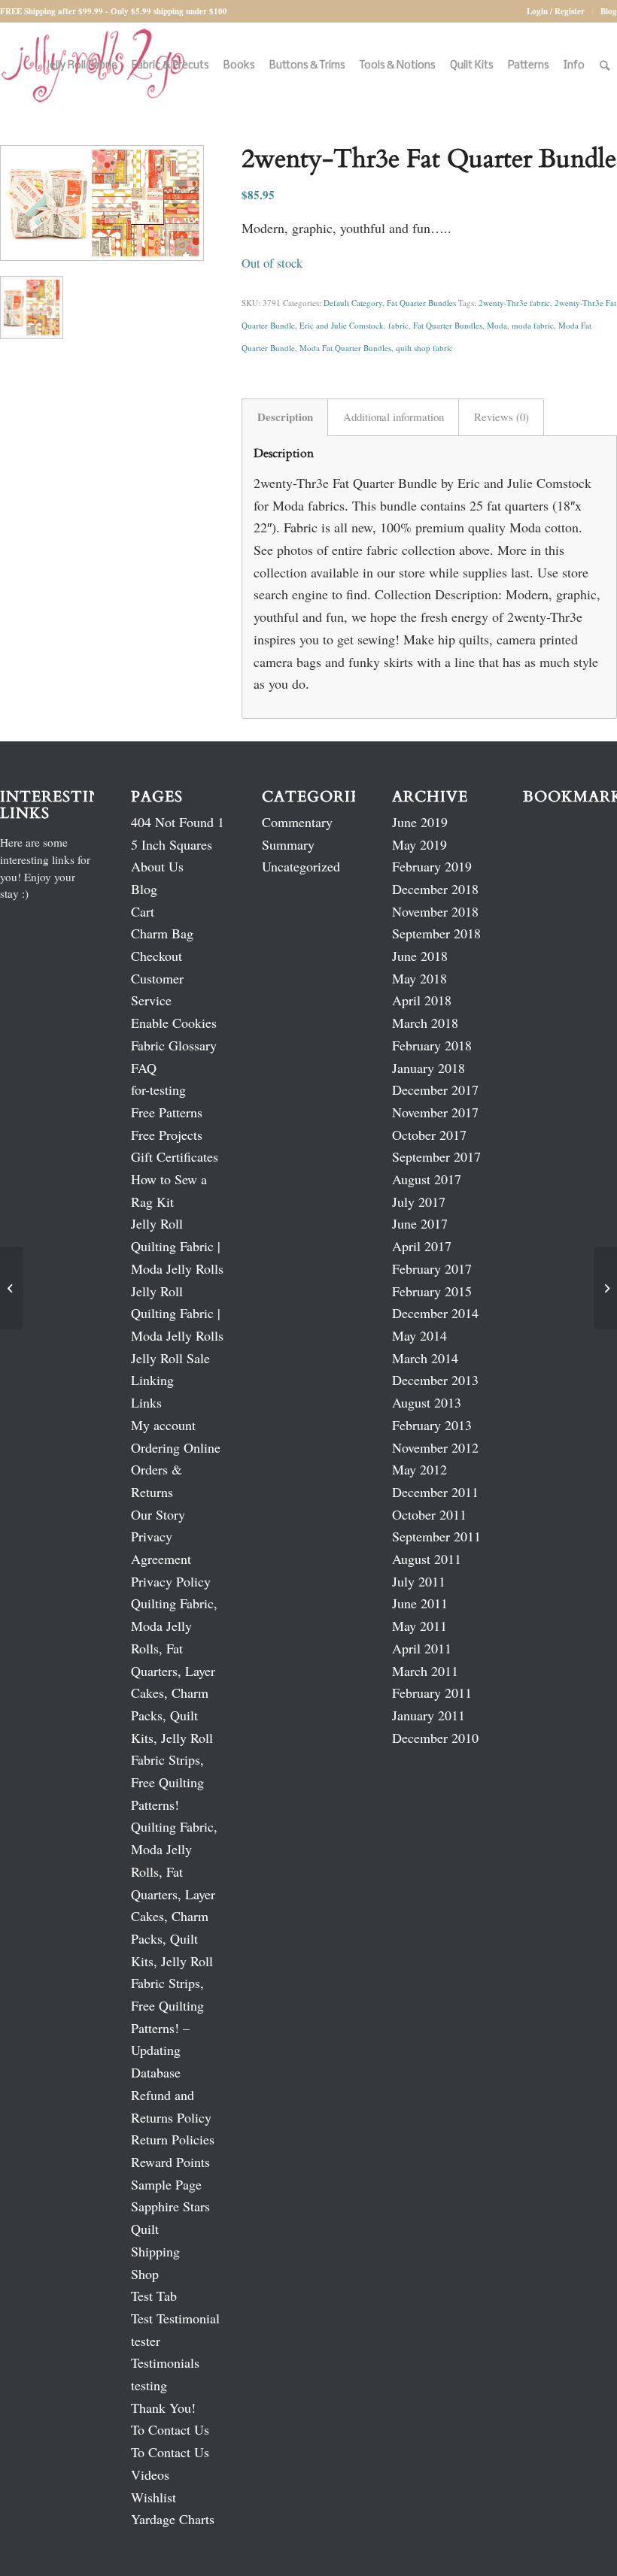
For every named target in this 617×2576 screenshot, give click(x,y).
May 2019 (419, 844)
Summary (288, 844)
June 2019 (420, 822)
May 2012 (419, 1469)
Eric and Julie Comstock (342, 325)
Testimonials (165, 2362)
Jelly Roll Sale (170, 1358)
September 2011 (436, 1536)
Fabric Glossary (174, 1045)
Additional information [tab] (394, 417)
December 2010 (435, 1738)
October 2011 (429, 1514)
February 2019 (432, 866)
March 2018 (425, 1023)
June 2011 (420, 1603)
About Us (157, 866)
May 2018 (419, 978)
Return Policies (173, 2139)
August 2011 (427, 1559)
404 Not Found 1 (178, 822)
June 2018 (420, 956)
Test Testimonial (175, 2318)
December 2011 (435, 1492)
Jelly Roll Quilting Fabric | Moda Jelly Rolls (177, 1246)
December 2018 (435, 889)
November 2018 (435, 911)
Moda (497, 325)
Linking (152, 1380)
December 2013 (435, 1380)
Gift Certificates (175, 1156)
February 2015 (432, 1291)
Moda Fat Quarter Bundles (345, 348)
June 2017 (420, 1223)
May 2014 (419, 1335)
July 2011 (419, 1581)
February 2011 (432, 1693)
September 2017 (436, 1156)
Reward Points (170, 2162)
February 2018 (432, 1045)
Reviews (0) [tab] (502, 417)
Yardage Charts (173, 2519)
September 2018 (436, 933)
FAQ (144, 1068)
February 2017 (432, 1268)
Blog (609, 11)
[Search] (605, 66)
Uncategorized (301, 866)
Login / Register (556, 11)
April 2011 (422, 1648)
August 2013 (427, 1402)
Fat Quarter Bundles (421, 303)
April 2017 (422, 1246)
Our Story (158, 1514)
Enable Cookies (174, 1023)
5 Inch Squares (172, 844)
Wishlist (153, 2497)
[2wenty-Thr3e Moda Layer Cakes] (605, 1288)
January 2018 (429, 1068)
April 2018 (422, 1000)
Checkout (157, 956)
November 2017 (435, 1112)
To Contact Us (170, 2429)
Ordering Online (176, 1447)
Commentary (297, 822)
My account (163, 1425)
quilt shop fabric (424, 348)
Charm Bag (162, 933)
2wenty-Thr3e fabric (514, 303)
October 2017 (429, 1135)
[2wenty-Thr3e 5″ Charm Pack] (12, 1288)
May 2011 (419, 1626)
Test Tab (154, 2296)
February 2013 (432, 1425)
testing (149, 2385)
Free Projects (167, 1135)
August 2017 (427, 1179)
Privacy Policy (171, 1581)
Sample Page (166, 2184)
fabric (398, 325)
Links (146, 1402)
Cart (143, 911)
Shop (145, 2274)
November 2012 (435, 1447)
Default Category (353, 303)
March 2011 (425, 1671)
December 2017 (435, 1089)
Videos (150, 2474)
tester (146, 2341)
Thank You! (163, 2408)
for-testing (158, 1089)
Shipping (155, 2251)
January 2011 (429, 1715)
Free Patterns (167, 1112)
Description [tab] (285, 417)
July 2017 (419, 1202)
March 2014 (425, 1358)
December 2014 (435, 1313)
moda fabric (533, 325)
